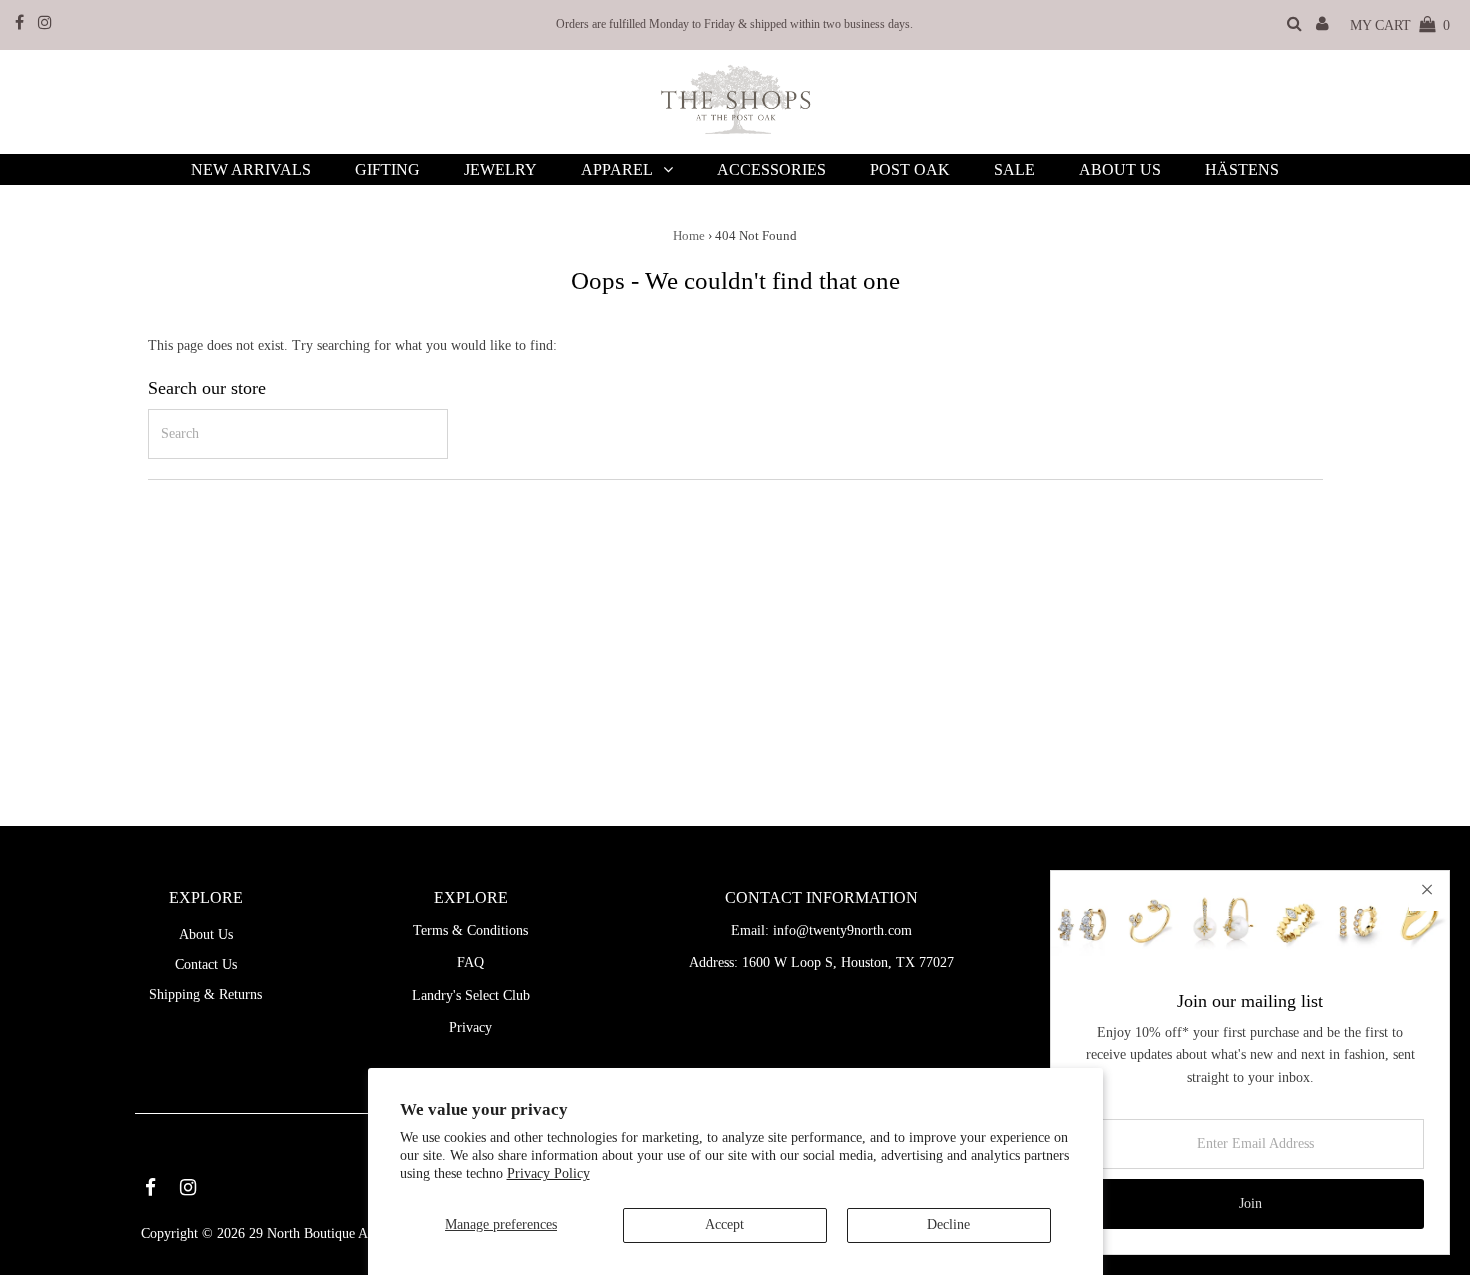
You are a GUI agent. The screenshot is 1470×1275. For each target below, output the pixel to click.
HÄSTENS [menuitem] (1242, 169)
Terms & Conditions (470, 930)
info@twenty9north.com (842, 930)
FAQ (470, 962)
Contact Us (206, 964)
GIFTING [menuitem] (387, 169)
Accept (724, 1224)
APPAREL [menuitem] (617, 169)
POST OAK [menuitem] (910, 169)
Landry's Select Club (471, 995)
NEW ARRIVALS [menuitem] (251, 169)
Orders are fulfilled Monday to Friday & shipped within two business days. (734, 24)
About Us (206, 934)
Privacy (470, 1027)
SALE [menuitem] (1014, 169)
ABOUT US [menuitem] (1120, 169)
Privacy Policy (548, 1173)
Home (689, 235)
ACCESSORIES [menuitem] (771, 169)
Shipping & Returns (205, 994)
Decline (948, 1224)
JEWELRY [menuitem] (500, 169)
